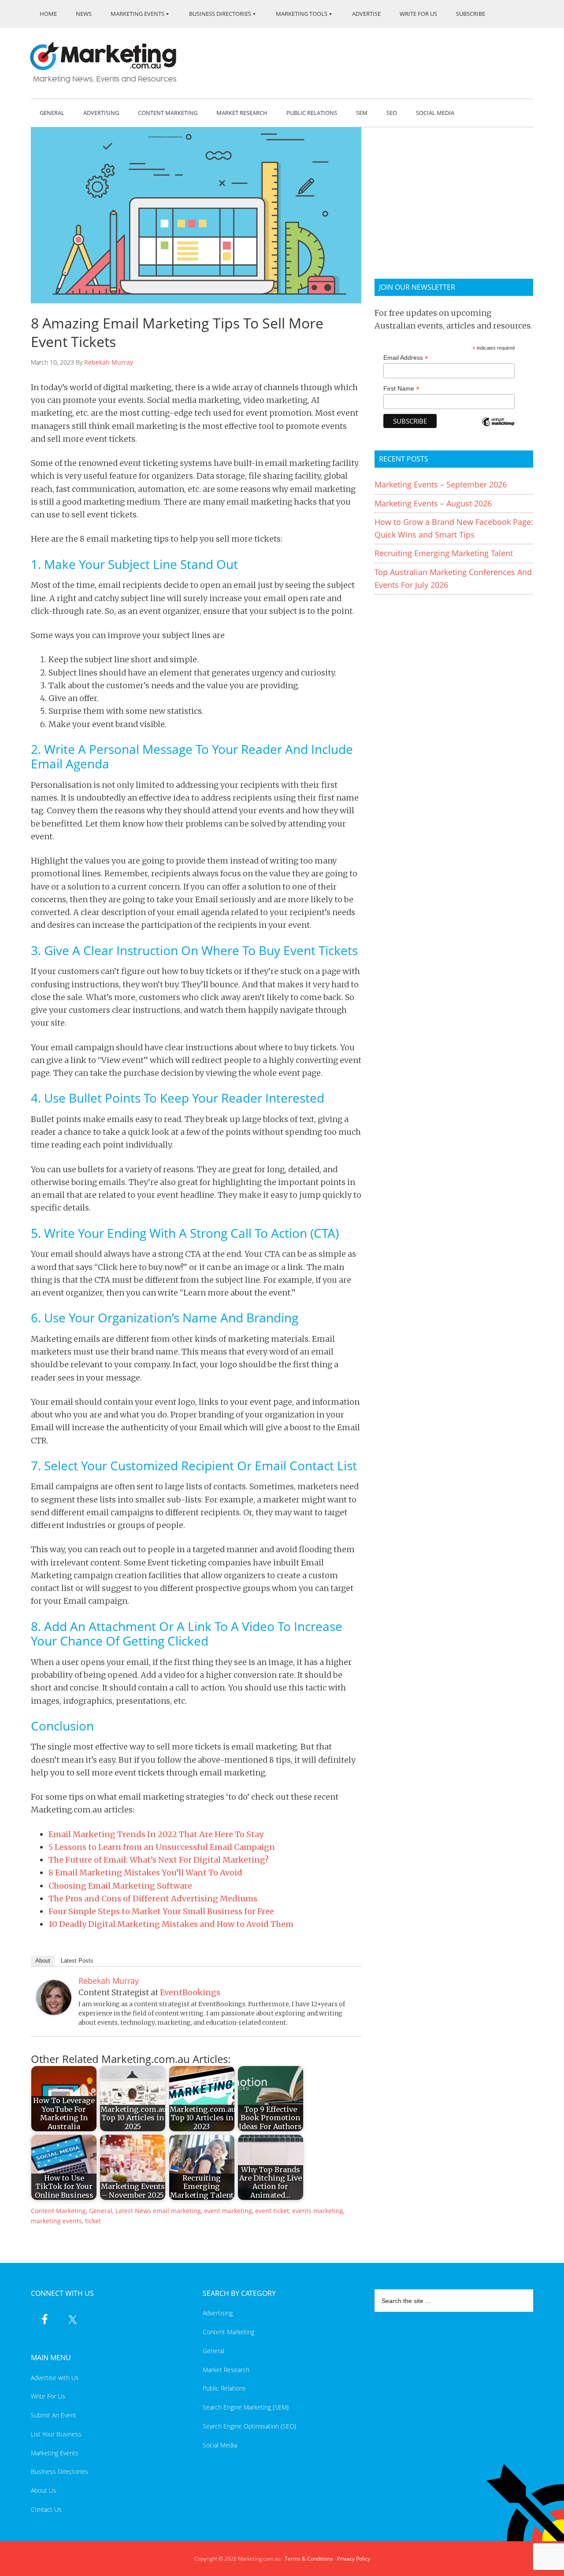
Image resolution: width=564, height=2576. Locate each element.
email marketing (177, 2211)
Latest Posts (77, 1961)
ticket (93, 2221)
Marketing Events (55, 2453)
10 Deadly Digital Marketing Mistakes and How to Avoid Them (171, 1924)
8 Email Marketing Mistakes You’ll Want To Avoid (145, 1873)
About (43, 1961)
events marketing (318, 2211)
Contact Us (46, 2509)
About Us (44, 2490)
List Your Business (56, 2434)
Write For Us (48, 2396)
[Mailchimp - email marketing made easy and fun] (498, 428)
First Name (401, 389)
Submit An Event (54, 2415)
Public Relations (224, 2388)
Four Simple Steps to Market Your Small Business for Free (161, 1911)
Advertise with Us (55, 2378)
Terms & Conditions (309, 2559)
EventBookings (190, 1992)
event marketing (228, 2211)
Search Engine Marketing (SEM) (246, 2407)
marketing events (56, 2221)
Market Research (226, 2370)
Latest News (133, 2211)
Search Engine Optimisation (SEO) (249, 2426)
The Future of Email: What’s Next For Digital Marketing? (159, 1860)
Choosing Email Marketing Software (120, 1886)
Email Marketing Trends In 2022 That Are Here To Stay (156, 1834)
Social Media (220, 2445)
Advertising (218, 2313)
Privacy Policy (354, 2559)
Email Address (406, 358)
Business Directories (59, 2471)
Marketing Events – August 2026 (433, 503)
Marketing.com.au (109, 62)
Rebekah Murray (109, 362)
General (101, 2211)
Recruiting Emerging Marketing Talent (444, 553)
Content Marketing (58, 2211)
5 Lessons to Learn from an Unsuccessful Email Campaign (162, 1847)
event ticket (272, 2211)
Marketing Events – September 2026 (441, 484)
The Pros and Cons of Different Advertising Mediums (153, 1899)
